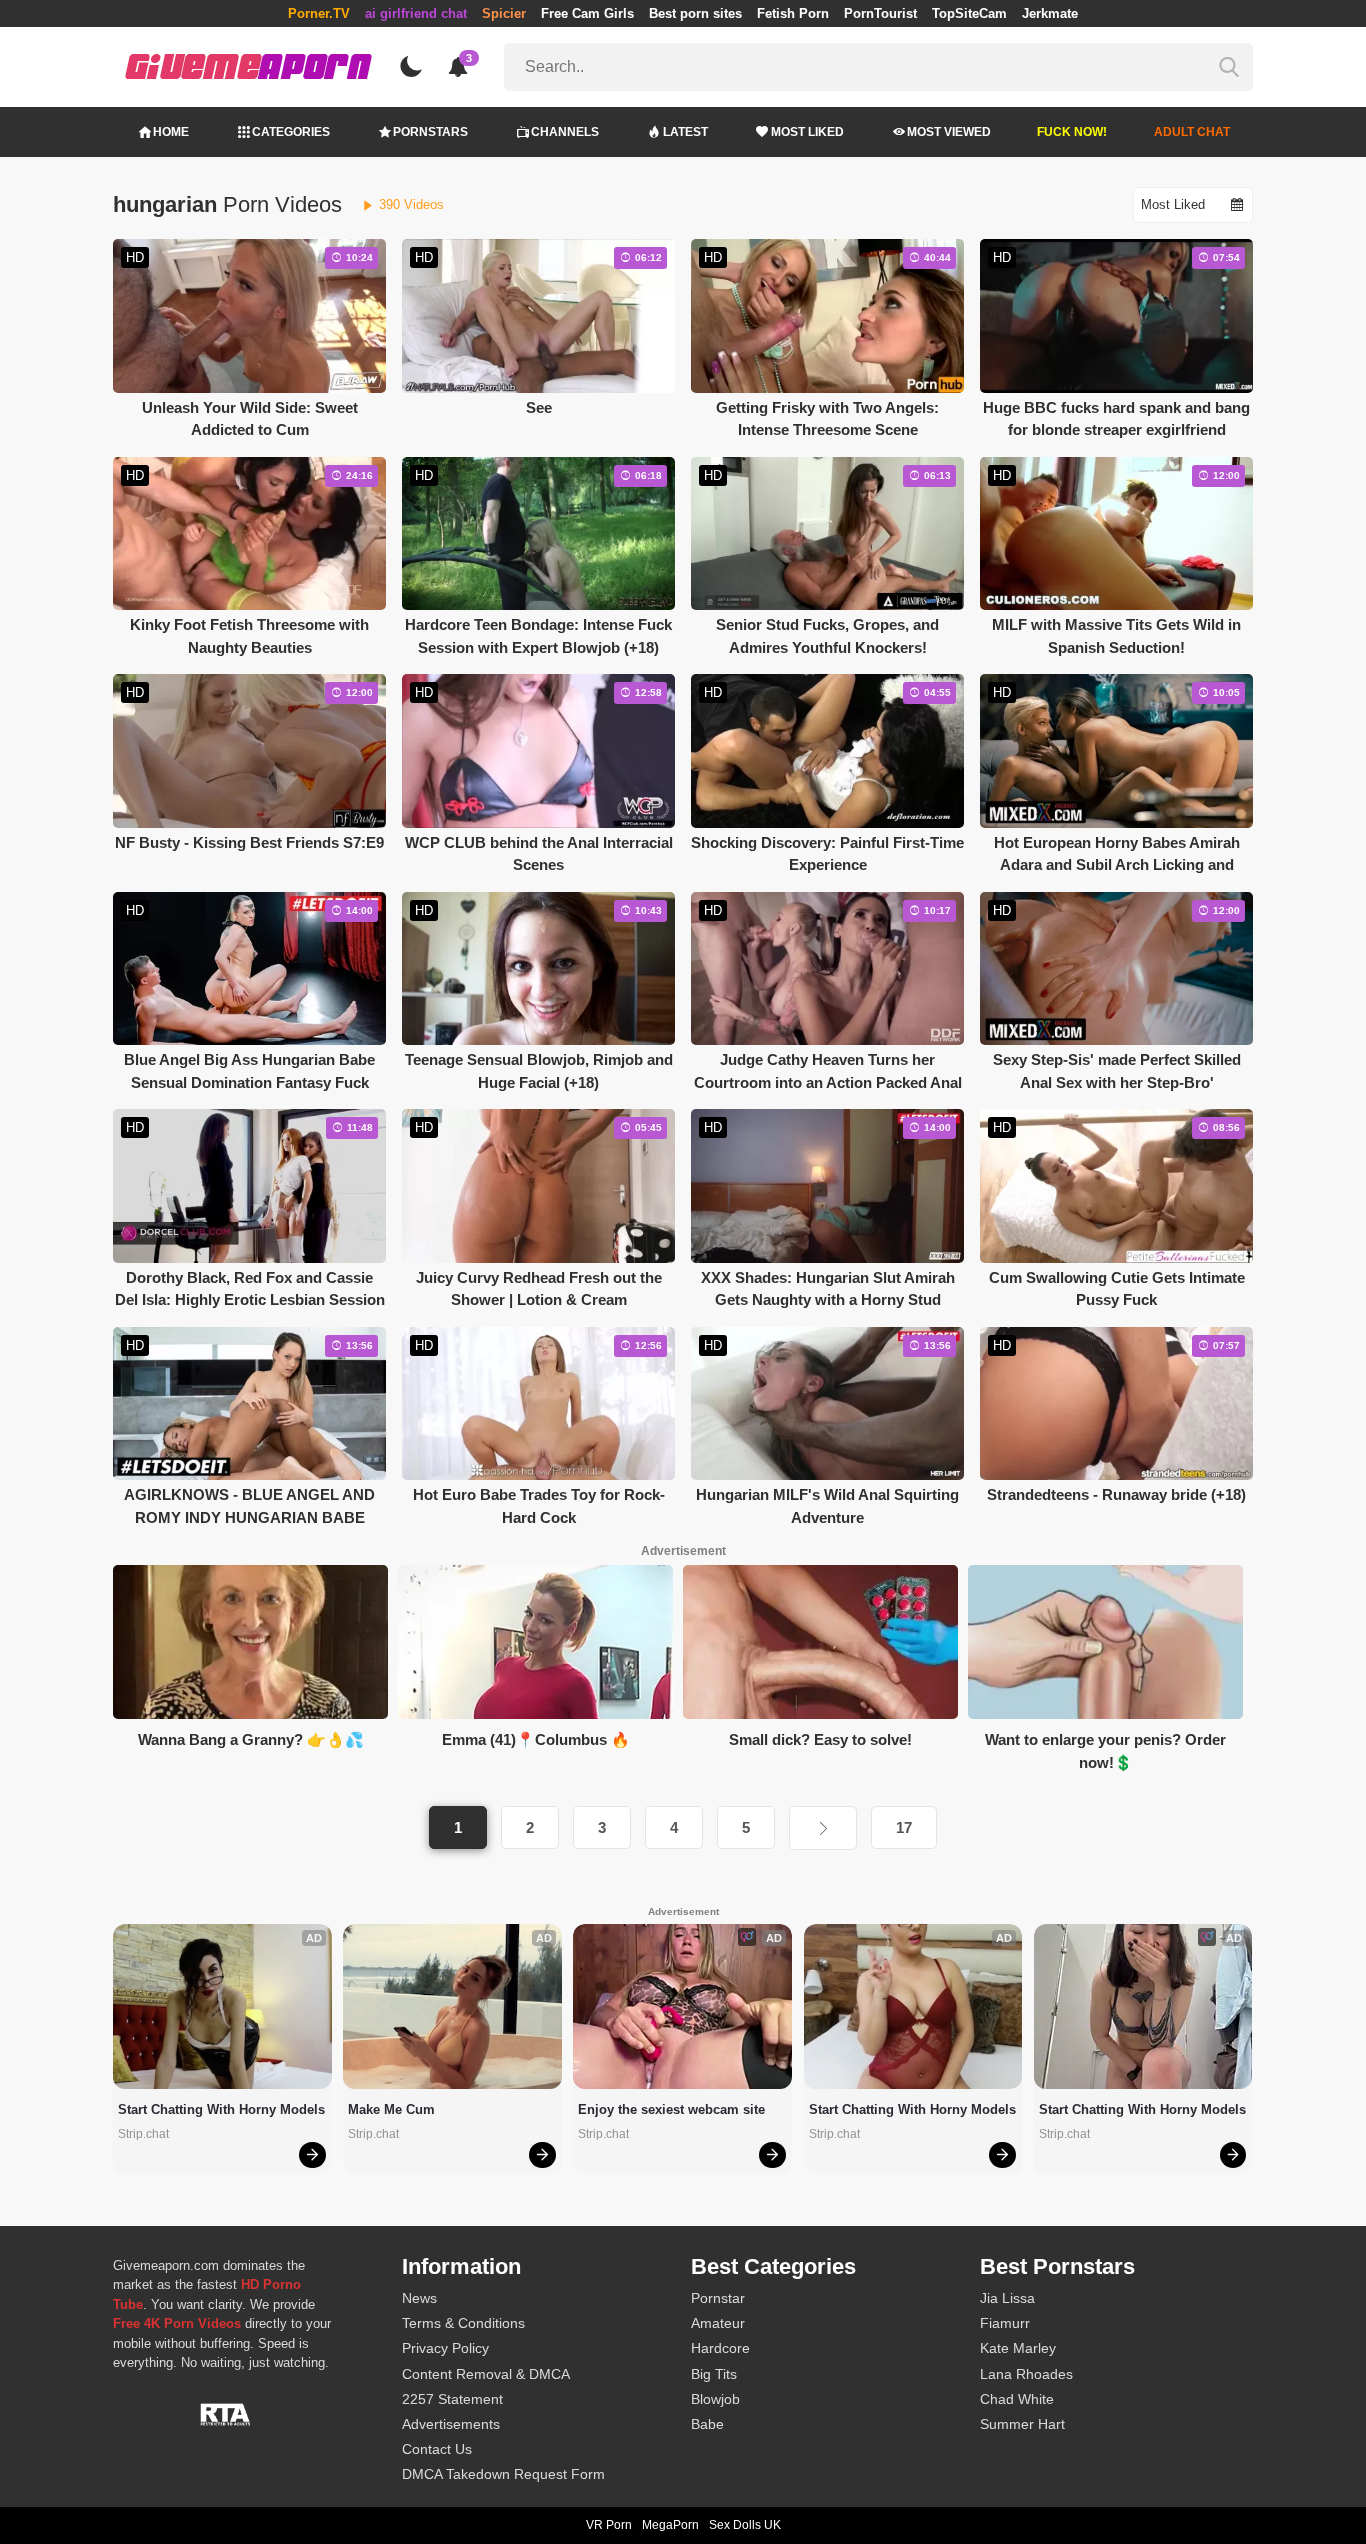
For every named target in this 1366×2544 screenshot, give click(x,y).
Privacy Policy (445, 2348)
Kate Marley (1018, 2348)
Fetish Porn (793, 13)
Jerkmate (1050, 13)
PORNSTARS (430, 132)
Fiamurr (1005, 2323)
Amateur (718, 2323)
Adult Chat (1192, 132)
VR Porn (609, 2525)
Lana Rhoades (1026, 2374)
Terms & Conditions (463, 2323)
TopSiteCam (969, 13)
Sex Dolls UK (745, 2525)
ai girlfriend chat (416, 13)
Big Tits (714, 2374)
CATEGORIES (291, 132)
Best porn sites (695, 13)
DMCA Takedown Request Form (503, 2474)
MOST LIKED (807, 132)
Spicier (504, 13)
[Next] (823, 1828)
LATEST (685, 132)
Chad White (1017, 2399)
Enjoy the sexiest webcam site (671, 2109)
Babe (707, 2424)
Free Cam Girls (587, 13)
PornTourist (880, 13)
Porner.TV (319, 13)
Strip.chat (143, 2134)
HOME (171, 132)
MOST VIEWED (949, 132)
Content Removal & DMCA (486, 2374)
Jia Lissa (1007, 2298)
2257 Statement (452, 2399)
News (419, 2298)
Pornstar (718, 2298)
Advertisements (451, 2424)
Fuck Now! (1072, 132)
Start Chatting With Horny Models (221, 2109)
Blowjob (715, 2399)
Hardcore (720, 2348)
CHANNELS (565, 132)
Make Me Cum (391, 2109)
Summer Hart (1022, 2424)
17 (904, 1827)
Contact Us (437, 2449)
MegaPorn (670, 2525)
